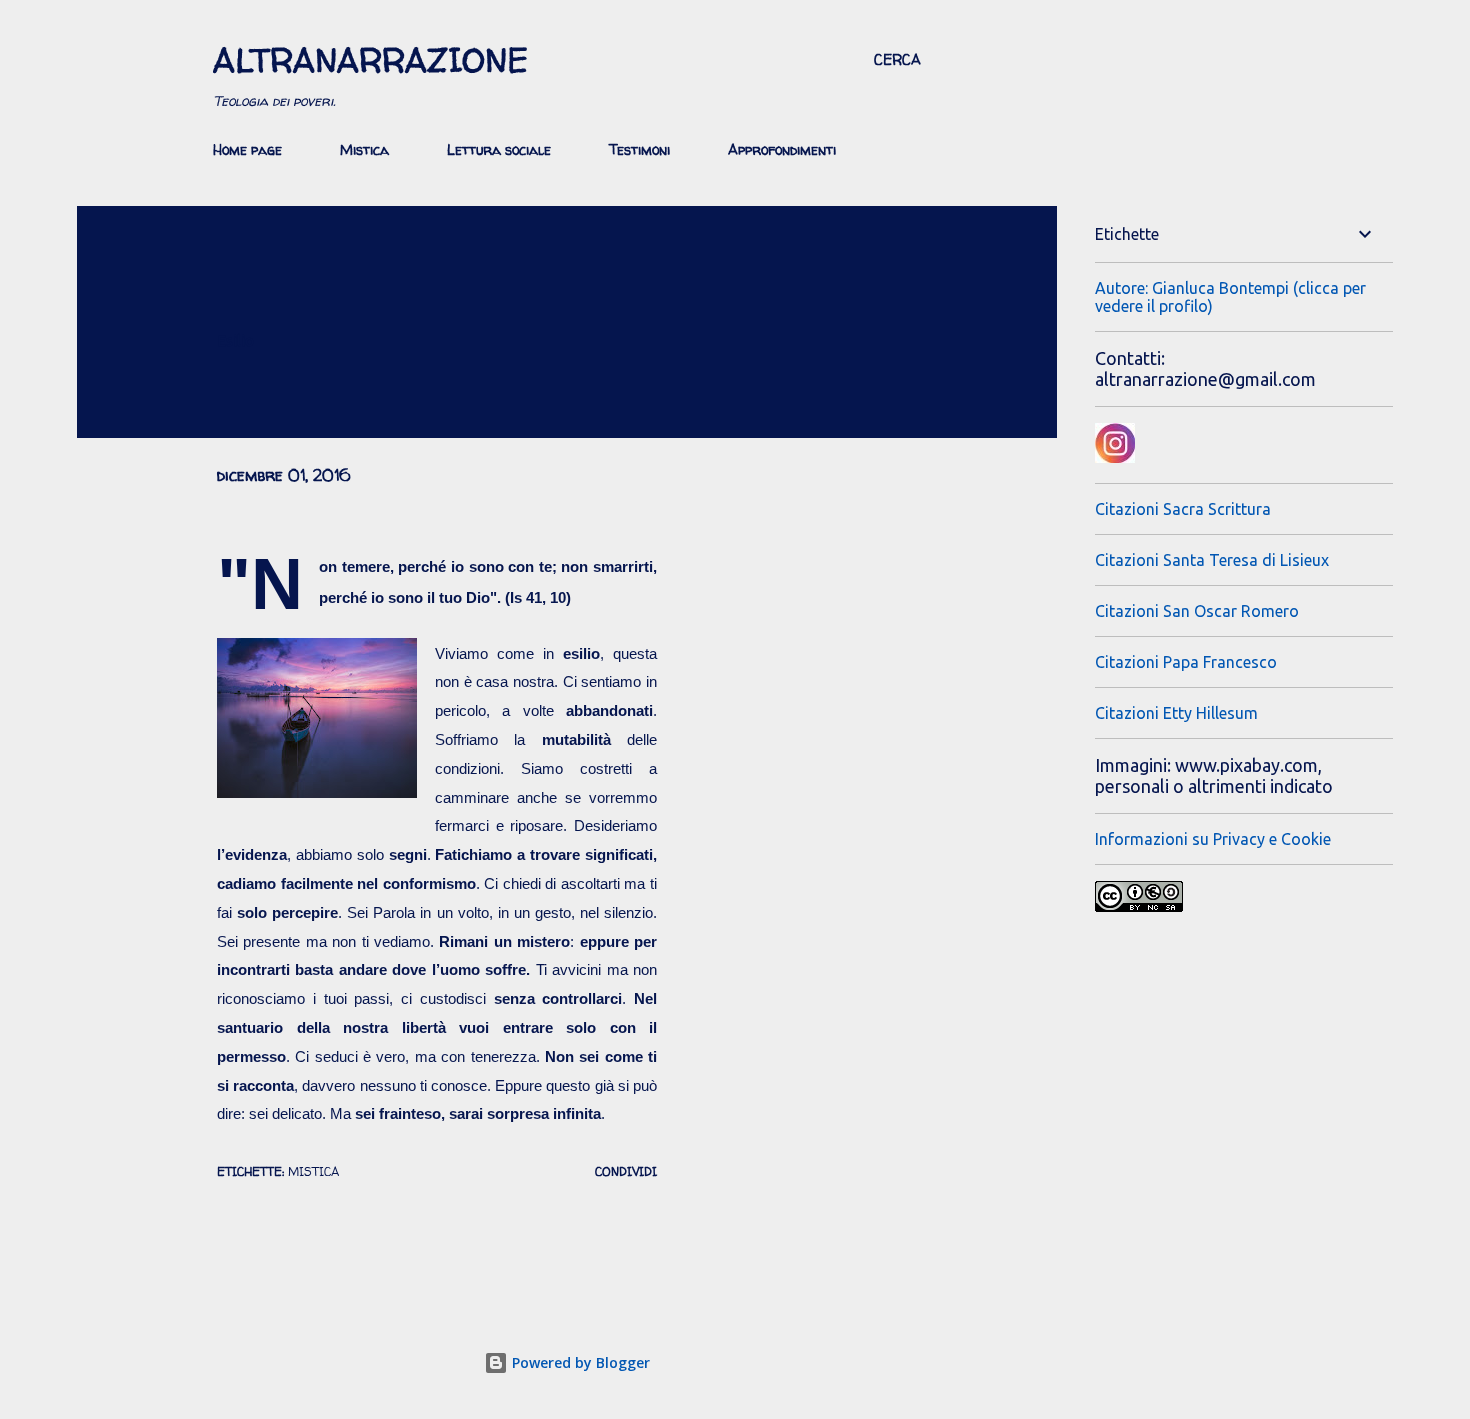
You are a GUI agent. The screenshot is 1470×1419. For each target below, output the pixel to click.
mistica (313, 1171)
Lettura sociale (499, 149)
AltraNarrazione (370, 60)
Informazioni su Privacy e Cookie (1213, 839)
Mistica (364, 149)
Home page (247, 149)
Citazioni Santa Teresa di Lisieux (1212, 560)
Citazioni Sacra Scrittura (1183, 509)
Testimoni (639, 149)
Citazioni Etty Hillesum (1176, 713)
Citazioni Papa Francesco (1186, 662)
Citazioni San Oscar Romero (1197, 611)
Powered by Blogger (579, 1362)
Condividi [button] (626, 1171)
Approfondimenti (782, 149)
